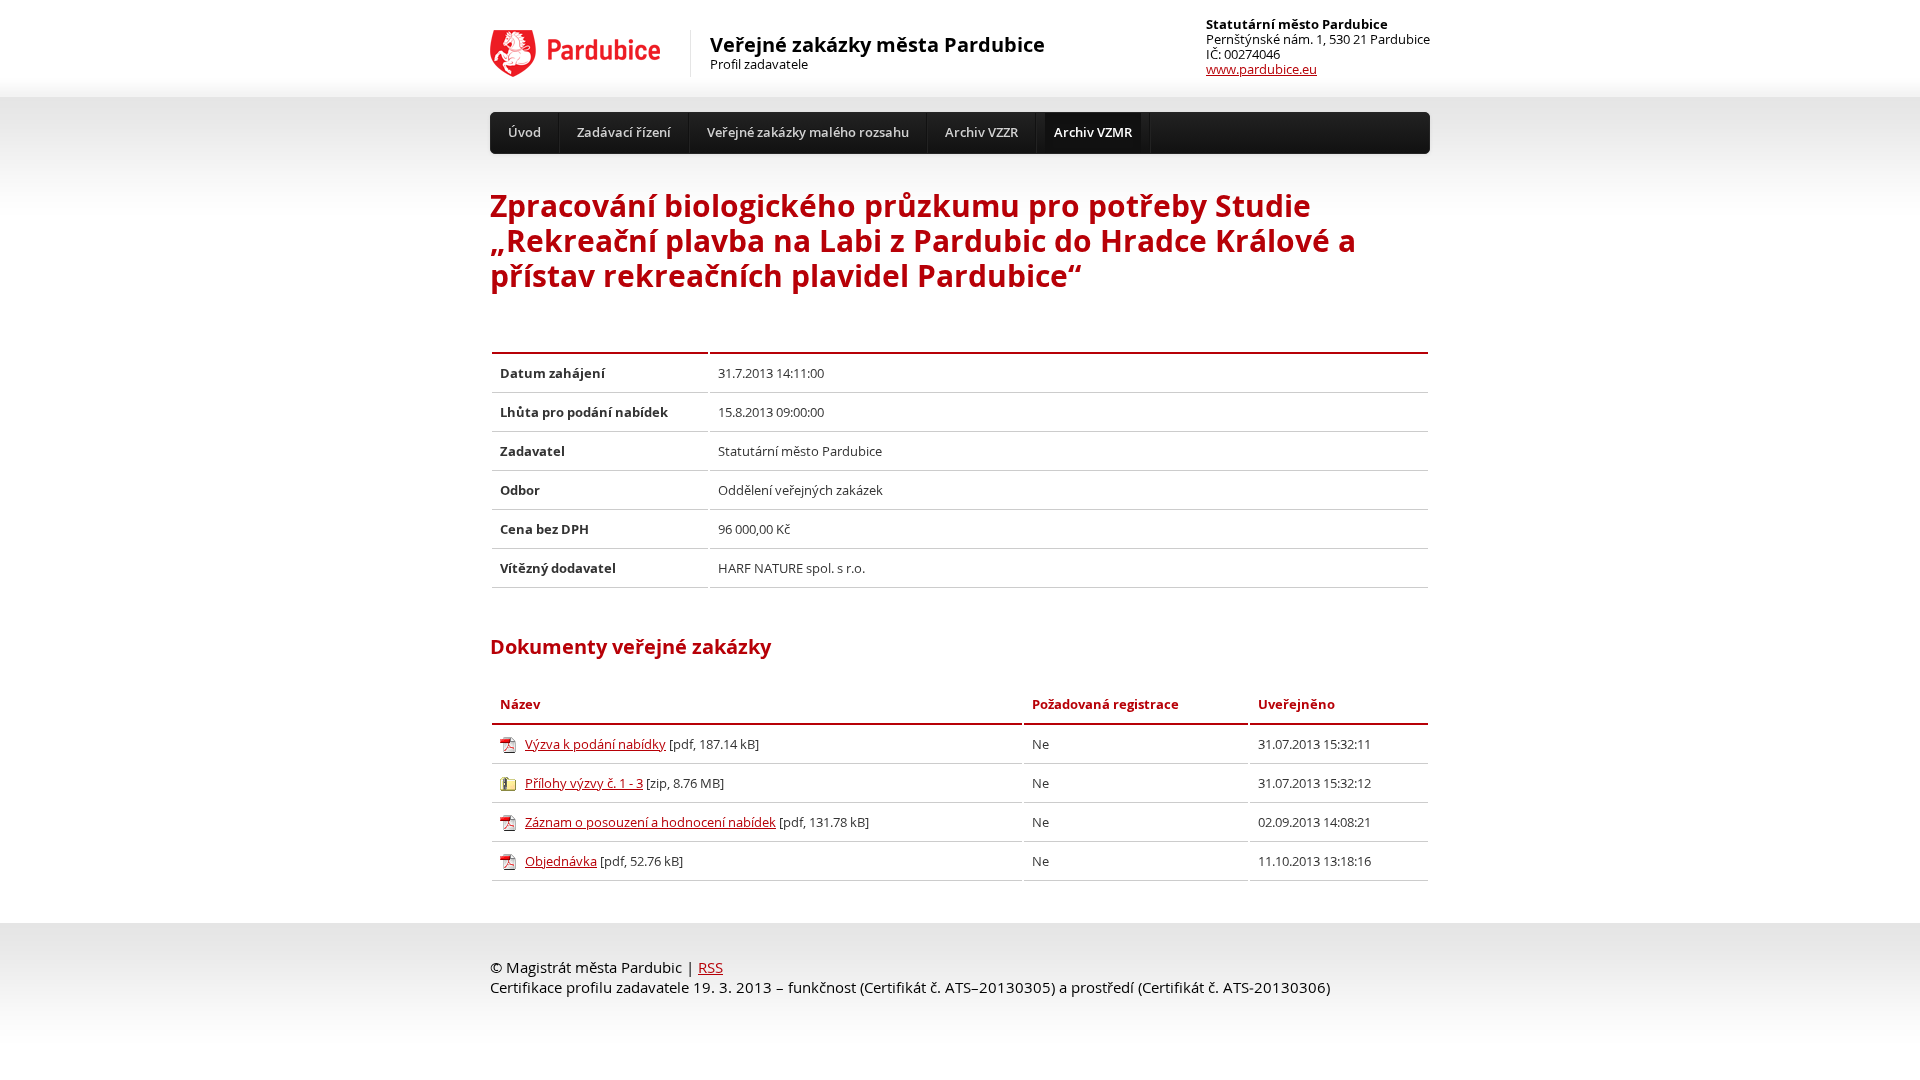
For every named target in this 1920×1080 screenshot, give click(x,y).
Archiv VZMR (1093, 132)
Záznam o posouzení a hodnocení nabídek (650, 822)
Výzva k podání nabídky (595, 744)
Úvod (524, 132)
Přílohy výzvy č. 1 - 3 (584, 783)
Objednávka (561, 861)
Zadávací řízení (624, 132)
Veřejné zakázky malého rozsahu (808, 132)
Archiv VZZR (981, 132)
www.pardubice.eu (1261, 69)
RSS (710, 967)
